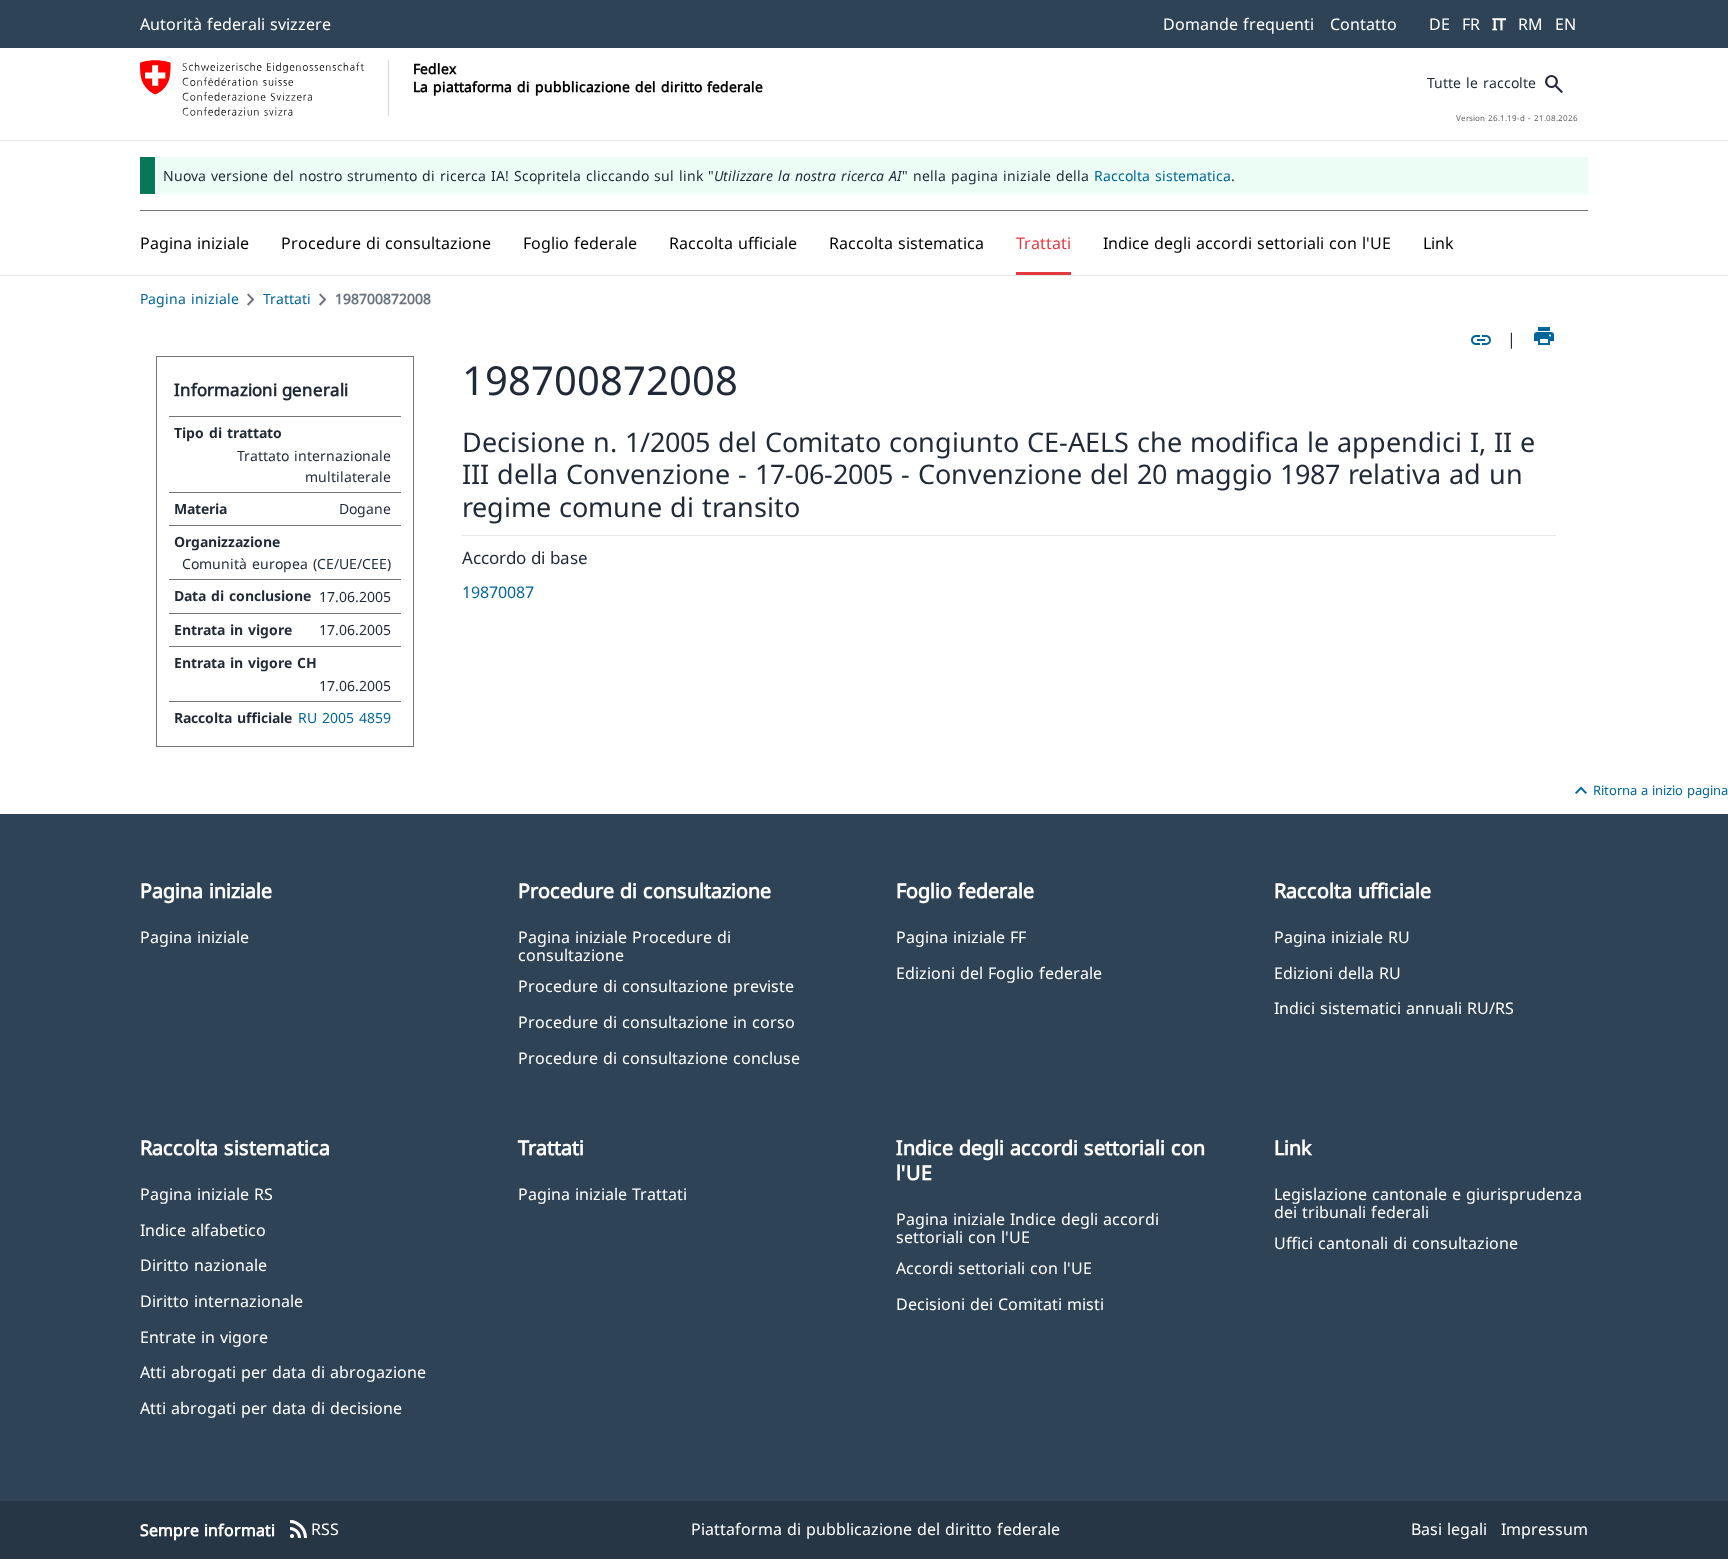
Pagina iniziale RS (206, 1193)
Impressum (1544, 1529)
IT (1499, 24)
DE (1439, 24)
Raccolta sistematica (1162, 175)
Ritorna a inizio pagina (1648, 791)
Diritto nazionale (203, 1264)
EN (1565, 24)
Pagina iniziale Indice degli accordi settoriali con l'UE (1027, 1227)
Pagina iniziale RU (1342, 936)
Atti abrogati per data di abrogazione (283, 1371)
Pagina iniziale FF (961, 936)
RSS (313, 1530)
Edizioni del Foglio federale (999, 972)
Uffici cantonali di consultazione (1396, 1242)
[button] (386, 243)
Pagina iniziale (189, 298)
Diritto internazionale (221, 1300)
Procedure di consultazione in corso (656, 1021)
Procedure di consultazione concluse (659, 1057)
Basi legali (1449, 1529)
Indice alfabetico (203, 1229)
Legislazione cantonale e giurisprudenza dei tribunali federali (1428, 1202)
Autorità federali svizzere (235, 24)
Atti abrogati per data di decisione (271, 1407)
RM (1530, 24)
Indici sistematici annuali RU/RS (1394, 1007)
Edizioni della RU (1337, 972)
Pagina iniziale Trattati (602, 1193)
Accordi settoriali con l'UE (994, 1267)
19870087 (498, 592)
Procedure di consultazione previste (656, 985)
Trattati (287, 298)
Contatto (1363, 24)
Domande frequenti (1238, 24)
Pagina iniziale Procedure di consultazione (624, 945)
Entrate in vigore (204, 1336)
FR (1471, 24)
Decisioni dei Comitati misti (1000, 1303)
